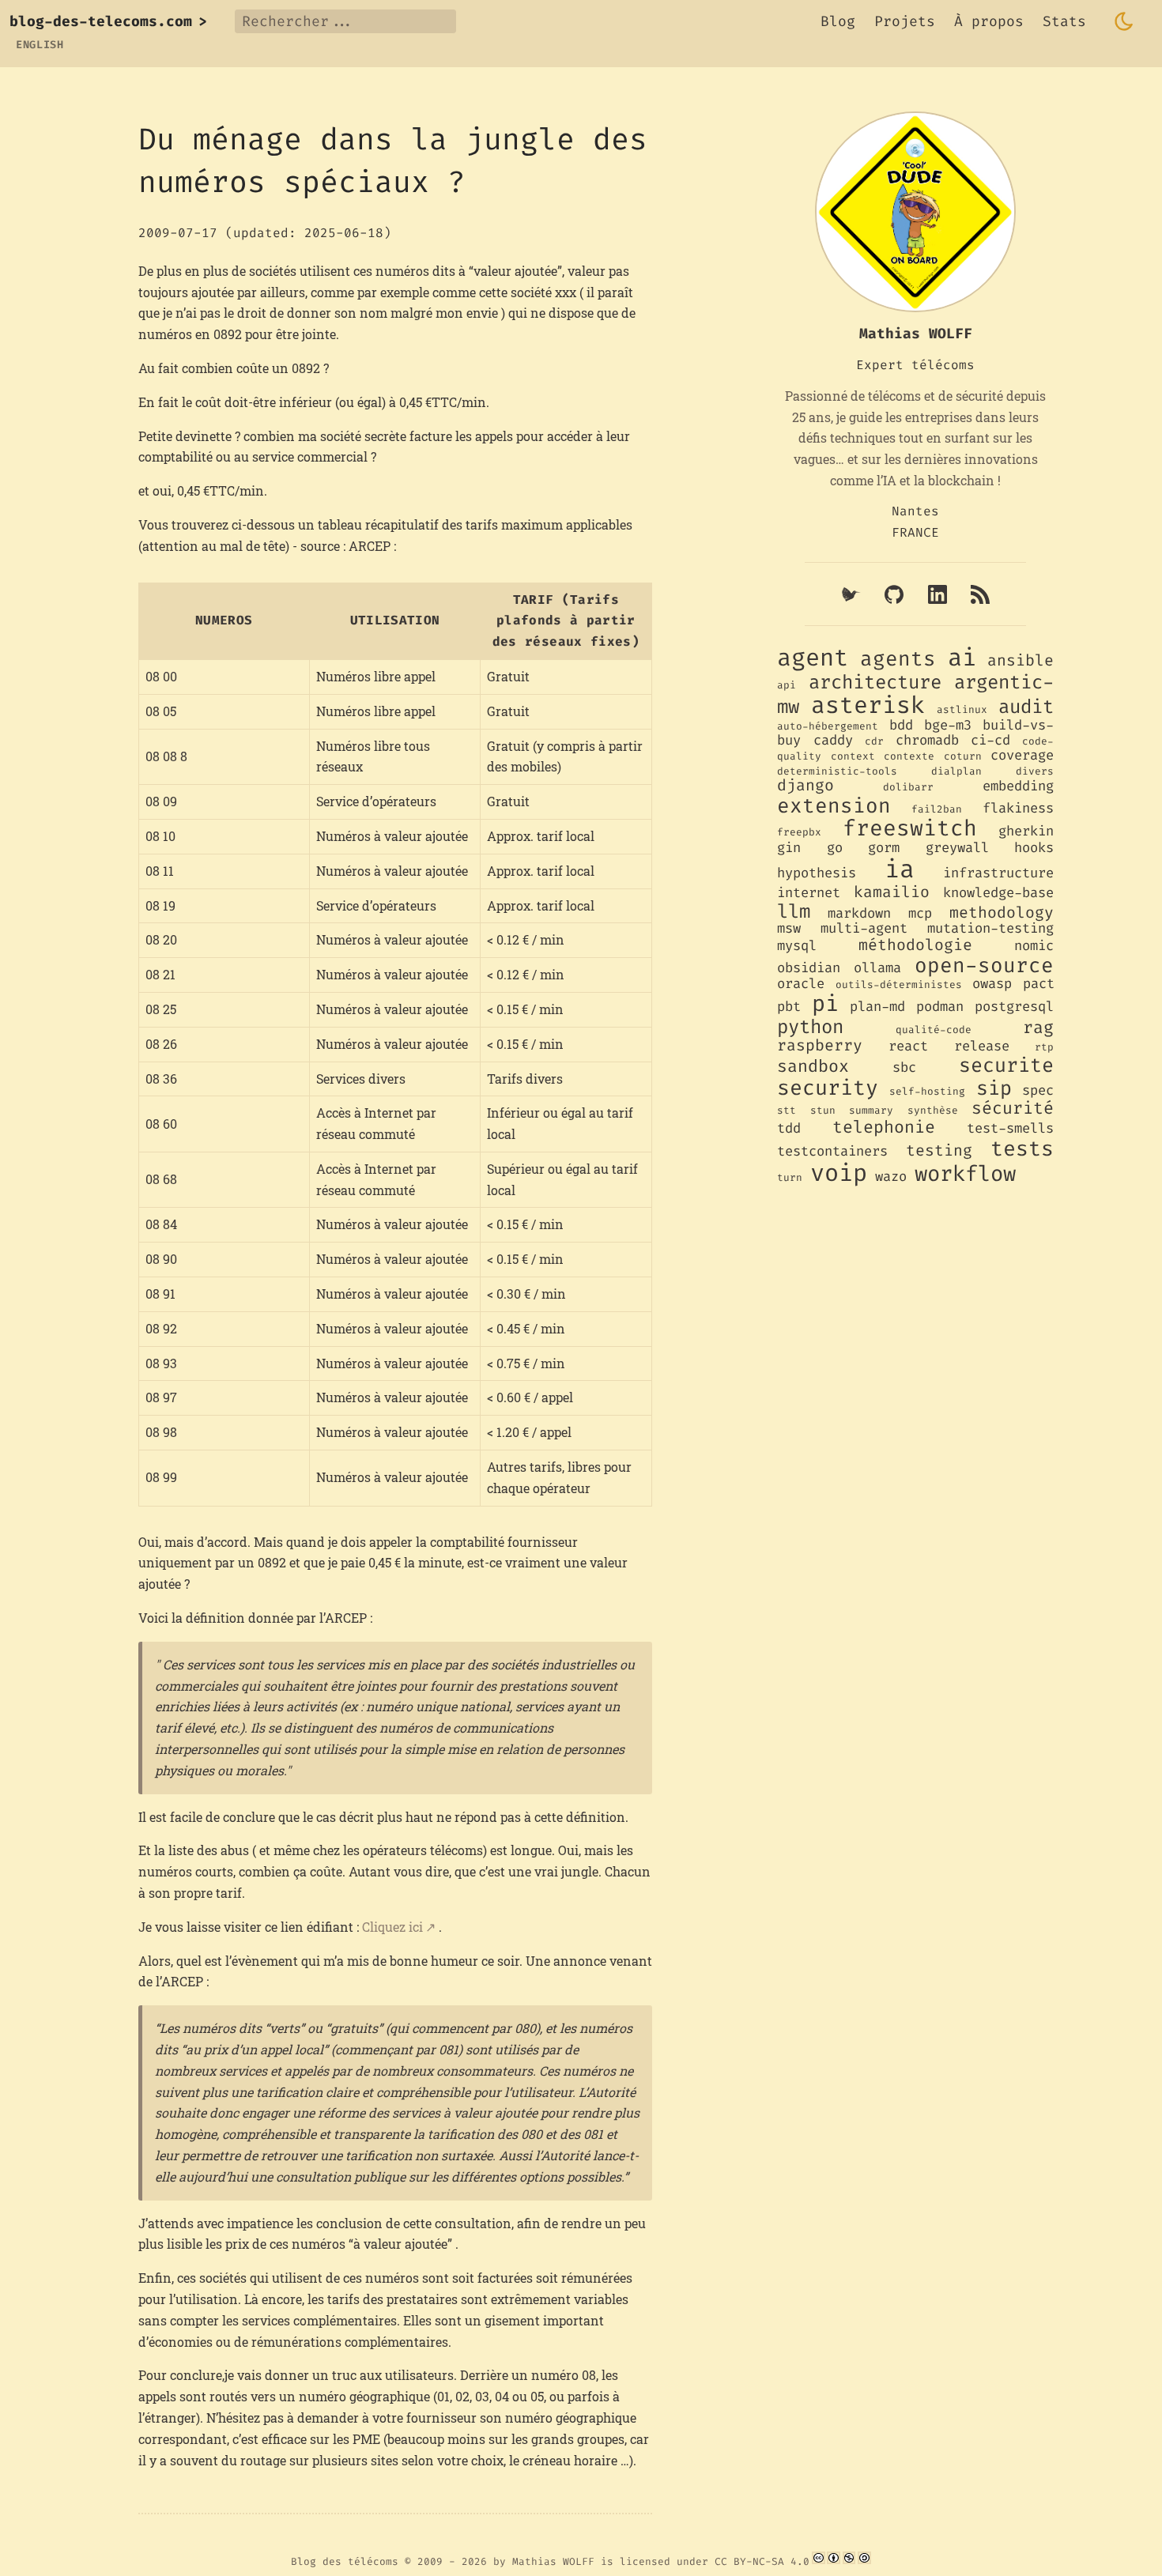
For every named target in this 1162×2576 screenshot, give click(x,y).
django (805, 785)
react (908, 1046)
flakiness (1018, 808)
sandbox (813, 1066)
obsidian (809, 968)
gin (789, 848)
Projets (905, 21)
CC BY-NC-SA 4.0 (762, 2561)
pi (825, 1003)
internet (809, 893)
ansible (1021, 660)
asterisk (868, 705)
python (810, 1027)
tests (1022, 1149)
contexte (909, 756)
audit (1026, 707)
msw (789, 928)
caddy (833, 740)
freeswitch (910, 828)
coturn (963, 756)
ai (962, 658)
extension (834, 805)
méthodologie (915, 945)
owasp (992, 984)
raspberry (820, 1045)
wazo (891, 1177)
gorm (884, 848)
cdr (874, 741)
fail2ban (937, 809)
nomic (1034, 946)
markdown (859, 913)
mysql (797, 946)
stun (823, 1110)
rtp (1044, 1047)
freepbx (799, 832)
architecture (875, 682)
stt (787, 1110)
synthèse (933, 1110)
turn (790, 1177)
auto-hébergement (828, 726)
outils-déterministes (899, 984)
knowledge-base (998, 893)
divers (1035, 771)
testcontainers (832, 1151)
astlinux (962, 709)
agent (813, 658)
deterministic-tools (837, 771)
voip (839, 1173)
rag (1038, 1028)
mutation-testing (990, 928)
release (982, 1046)
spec (1038, 1090)
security (828, 1088)
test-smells (1010, 1128)
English (40, 45)
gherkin (1026, 831)
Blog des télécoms (345, 2561)
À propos (989, 21)
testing (939, 1150)
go (835, 848)
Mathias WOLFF (553, 2561)
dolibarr (908, 787)
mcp (920, 913)
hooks (1034, 848)
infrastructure (998, 873)
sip (994, 1088)
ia (900, 869)
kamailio (892, 892)
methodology (1002, 912)
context (853, 756)
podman (940, 1007)
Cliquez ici (392, 1927)
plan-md (877, 1007)
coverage (1022, 755)
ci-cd (990, 740)
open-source (984, 965)
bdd (901, 725)
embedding (1018, 786)
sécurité (1013, 1108)
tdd (789, 1128)
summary (871, 1110)
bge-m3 (948, 725)
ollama (877, 968)
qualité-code (934, 1030)
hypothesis (817, 873)
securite (1006, 1065)
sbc (904, 1067)
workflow (965, 1174)
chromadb (927, 740)
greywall (957, 848)
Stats (1064, 21)
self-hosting (927, 1091)
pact (1039, 984)
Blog (838, 21)
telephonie (884, 1127)
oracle (801, 984)
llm (794, 911)
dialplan (956, 771)
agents (898, 658)
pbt (789, 1007)
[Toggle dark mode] (1124, 21)
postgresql (1014, 1007)
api (787, 685)
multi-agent (864, 928)
